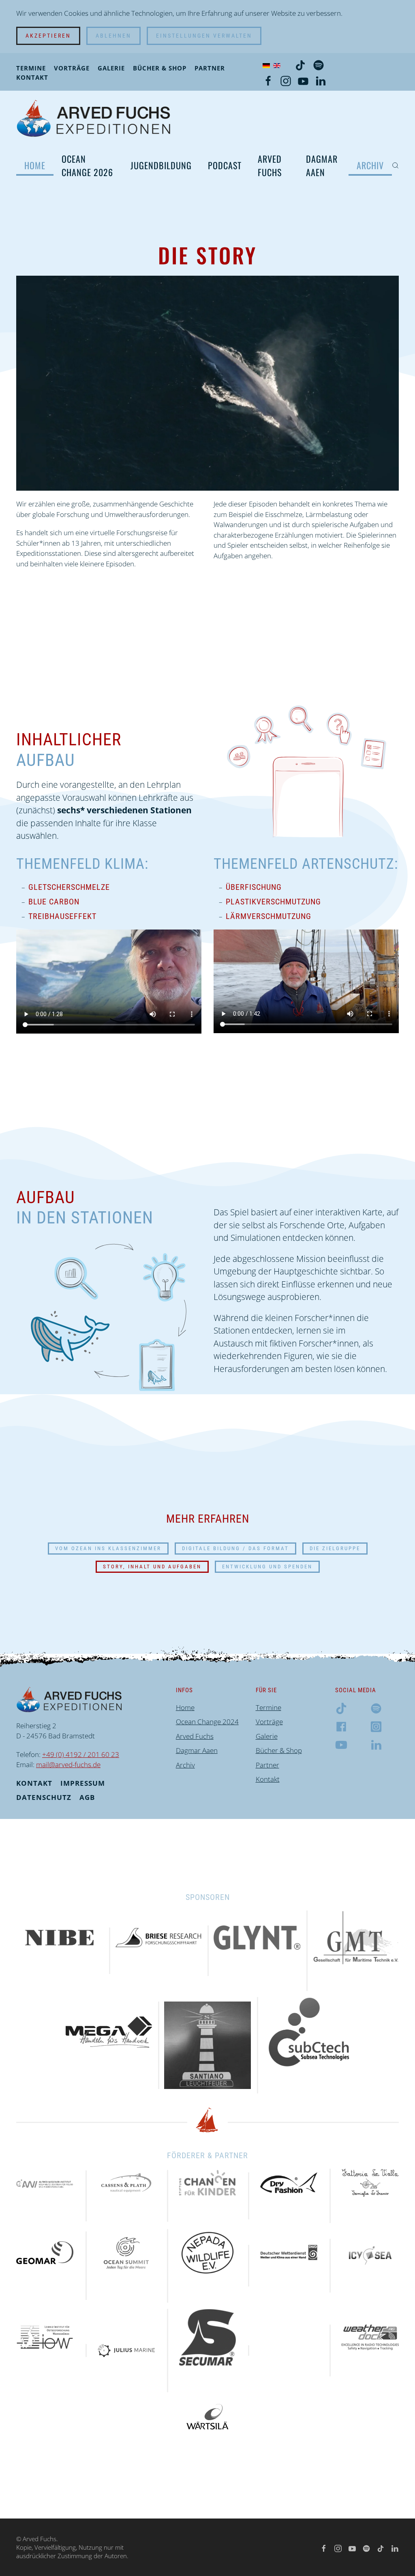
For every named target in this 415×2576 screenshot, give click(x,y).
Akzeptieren (48, 36)
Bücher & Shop (160, 68)
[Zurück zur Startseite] (93, 118)
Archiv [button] (370, 165)
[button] (395, 166)
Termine (31, 68)
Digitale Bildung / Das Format (235, 1548)
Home (35, 165)
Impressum (83, 1783)
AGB (87, 1797)
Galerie (111, 68)
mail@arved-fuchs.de (68, 1764)
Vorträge (72, 68)
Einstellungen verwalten (204, 36)
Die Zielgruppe (335, 1548)
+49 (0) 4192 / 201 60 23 (81, 1754)
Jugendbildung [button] (161, 165)
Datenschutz (44, 1797)
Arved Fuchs (270, 165)
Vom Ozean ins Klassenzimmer (108, 1548)
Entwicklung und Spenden (267, 1567)
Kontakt (32, 77)
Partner (210, 68)
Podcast (225, 165)
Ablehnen (113, 36)
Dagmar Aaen (322, 165)
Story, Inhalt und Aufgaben (152, 1567)
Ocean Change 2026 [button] (87, 165)
